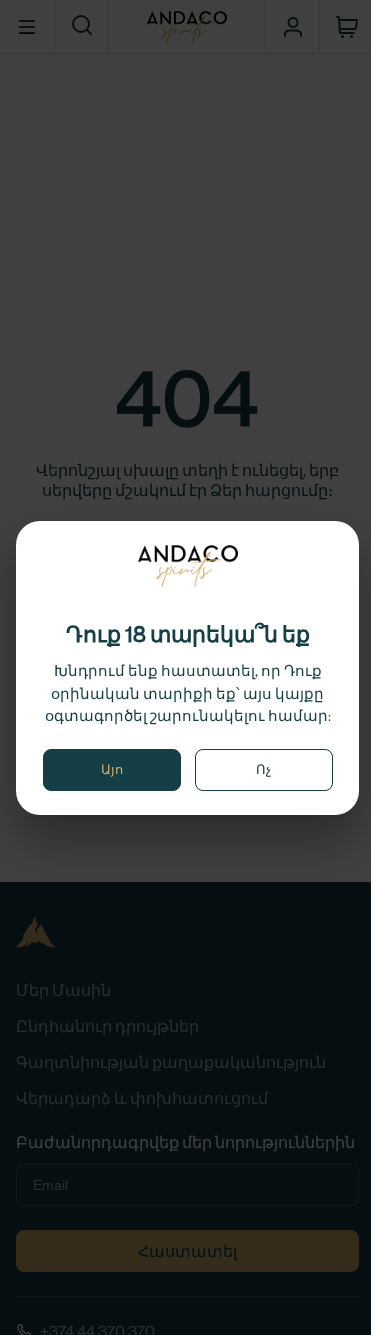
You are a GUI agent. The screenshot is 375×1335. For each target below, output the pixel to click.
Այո (112, 769)
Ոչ (263, 769)
